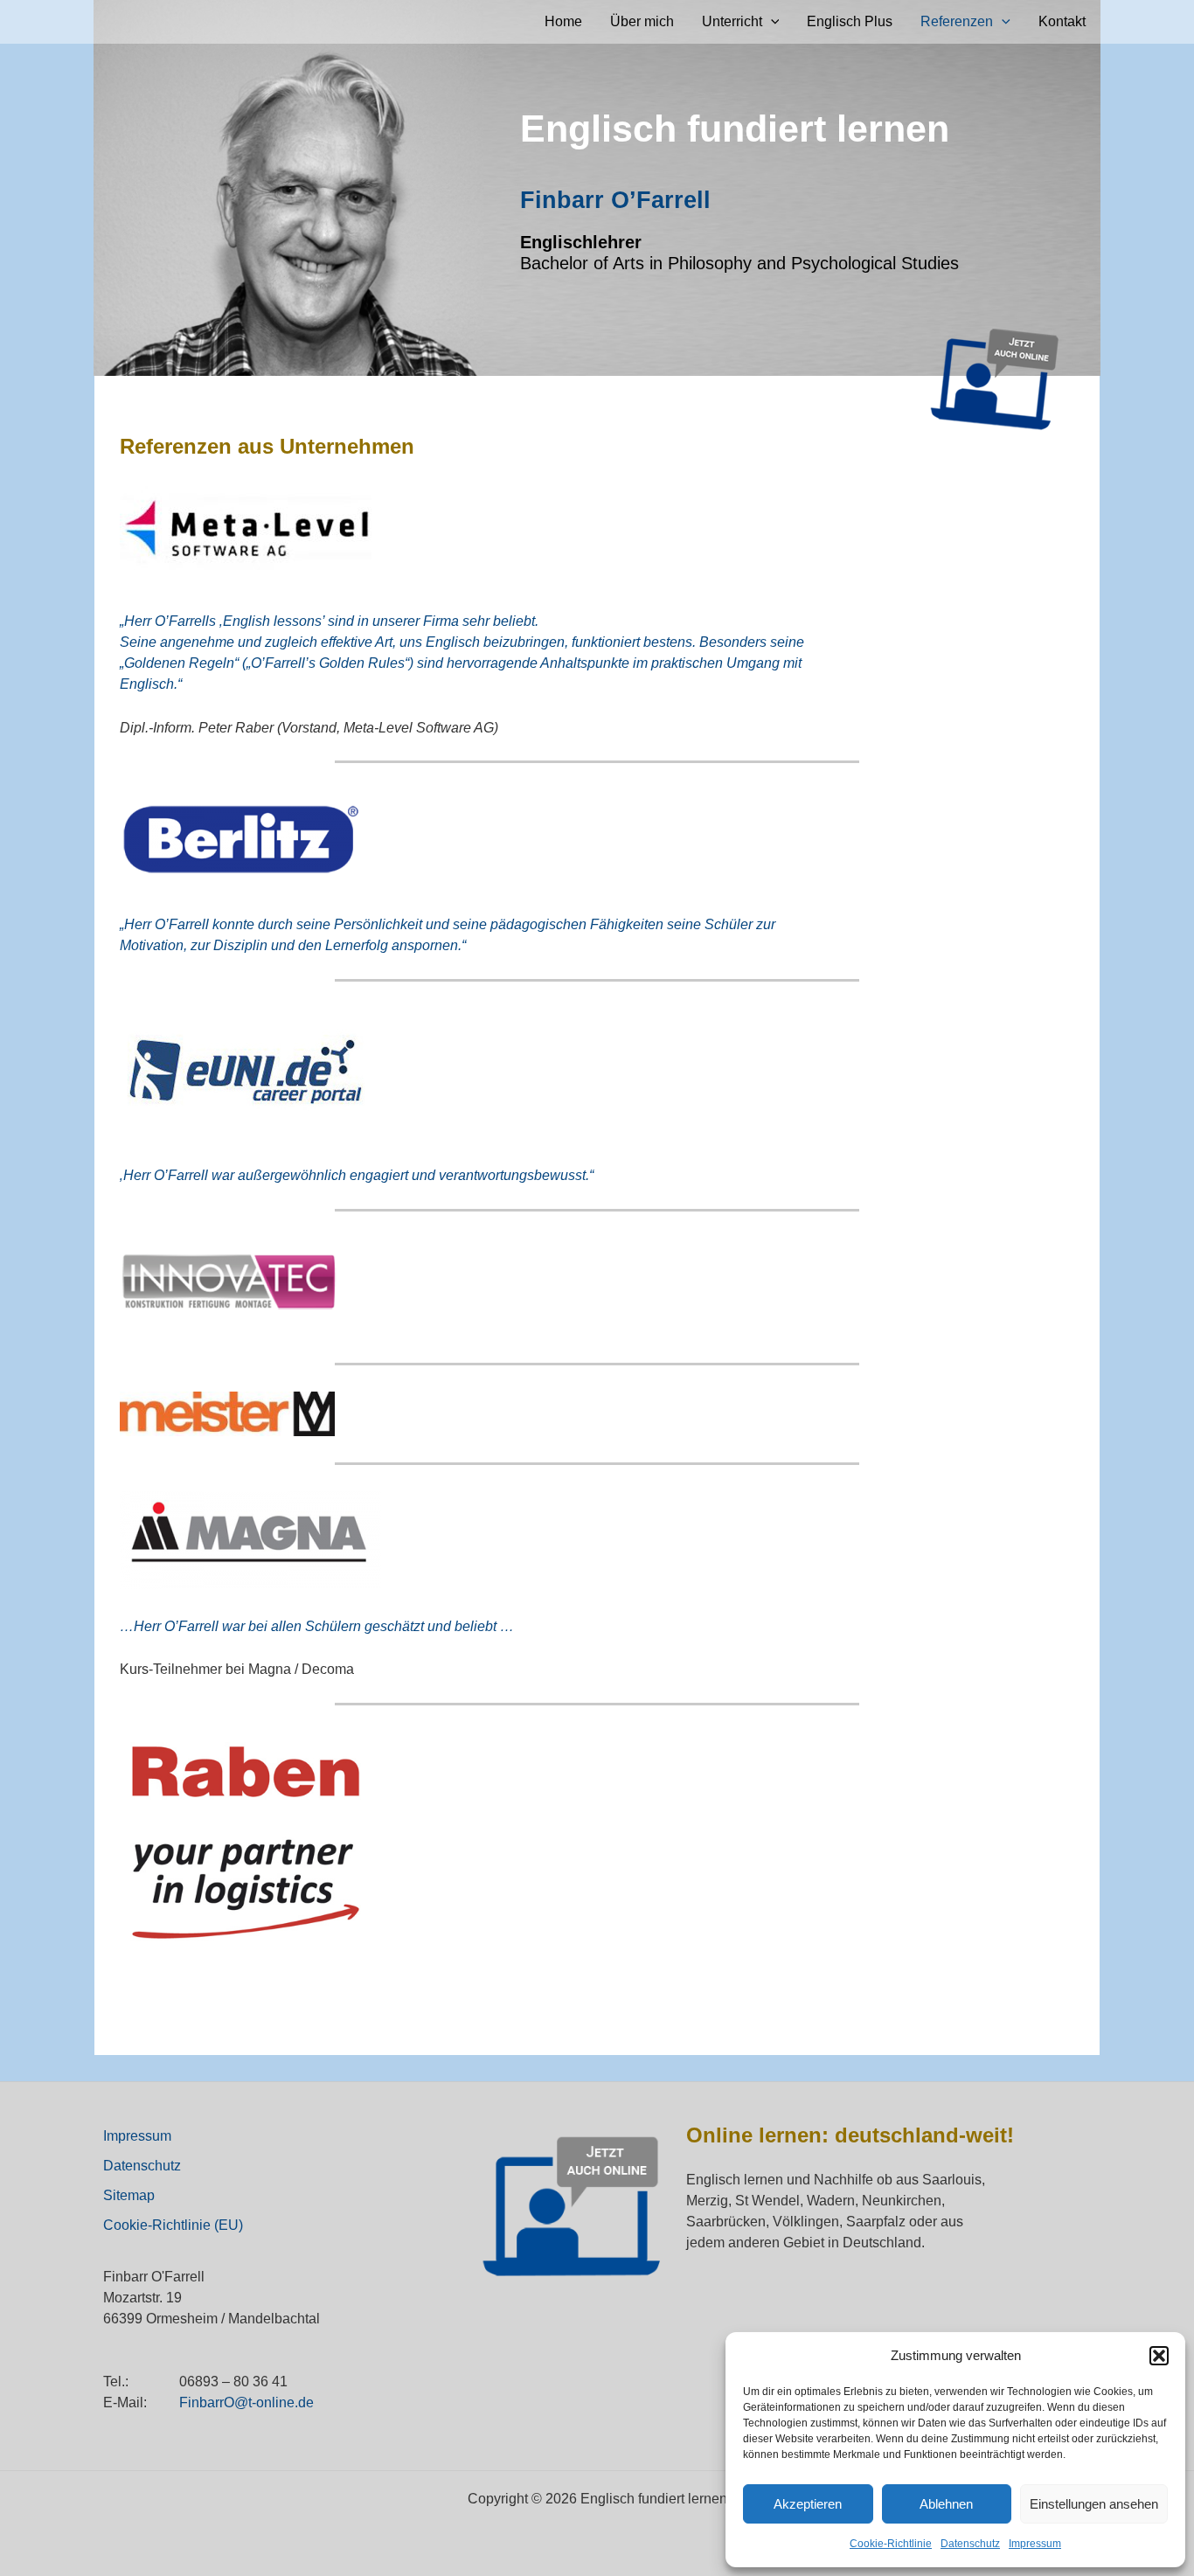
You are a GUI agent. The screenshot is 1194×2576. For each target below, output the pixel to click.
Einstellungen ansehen (1094, 2504)
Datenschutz (970, 2544)
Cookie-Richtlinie (891, 2544)
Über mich (642, 21)
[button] (1159, 2356)
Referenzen (957, 21)
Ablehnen (946, 2504)
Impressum (1035, 2544)
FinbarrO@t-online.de (246, 2402)
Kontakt (1062, 21)
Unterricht (732, 21)
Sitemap (129, 2195)
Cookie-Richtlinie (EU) (173, 2225)
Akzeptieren (808, 2504)
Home (563, 21)
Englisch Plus (850, 21)
